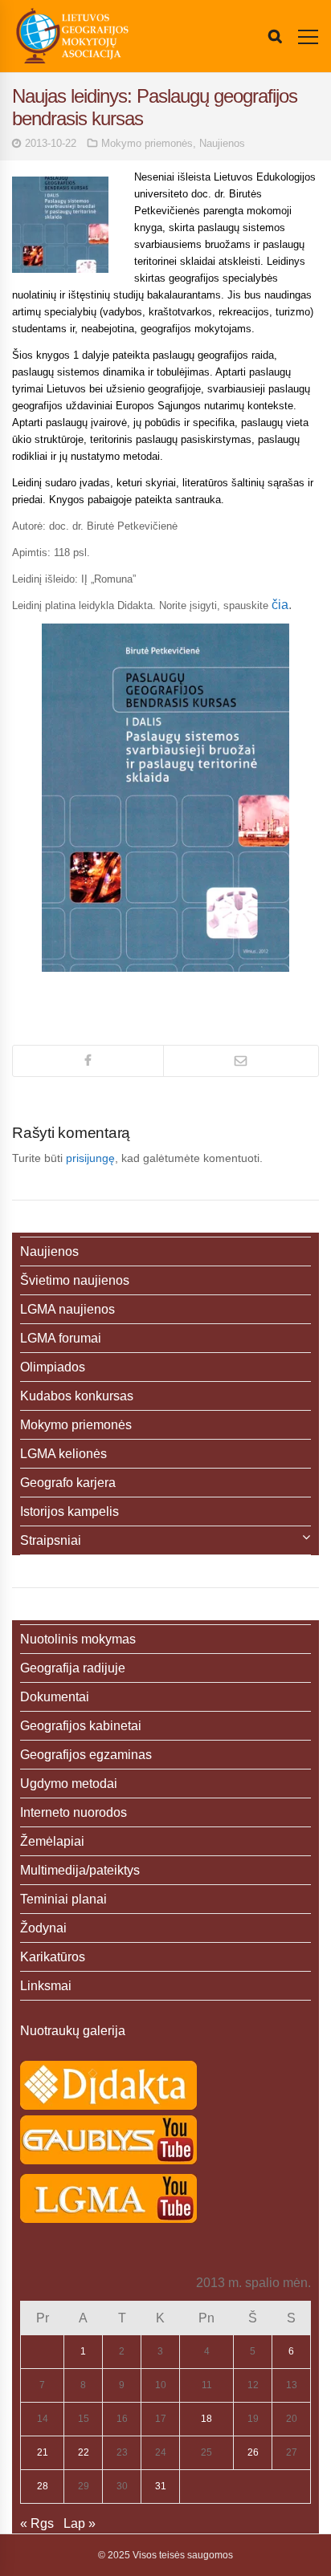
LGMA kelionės (63, 1454)
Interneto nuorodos (74, 1812)
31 (161, 2486)
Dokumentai (55, 1697)
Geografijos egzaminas (86, 1755)
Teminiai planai (63, 1899)
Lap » (80, 2523)
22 (84, 2452)
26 (253, 2452)
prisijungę (90, 1158)
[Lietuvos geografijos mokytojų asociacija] (72, 36)
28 (43, 2486)
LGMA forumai (61, 1338)
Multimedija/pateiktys (80, 1870)
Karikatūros (53, 1957)
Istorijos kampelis (69, 1511)
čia (280, 605)
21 (43, 2452)
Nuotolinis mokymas (78, 1639)
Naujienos (222, 143)
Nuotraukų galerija (73, 2031)
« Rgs (37, 2523)
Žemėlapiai (52, 1841)
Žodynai (43, 1928)
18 (206, 2419)
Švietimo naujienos (75, 1280)
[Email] (241, 1061)
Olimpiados (53, 1367)
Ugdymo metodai (69, 1784)
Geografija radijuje (73, 1668)
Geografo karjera (68, 1483)
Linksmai (46, 1986)
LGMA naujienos (67, 1309)
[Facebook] (88, 1061)
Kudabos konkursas (77, 1396)
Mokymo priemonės (147, 143)
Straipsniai (51, 1540)
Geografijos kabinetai (81, 1726)
